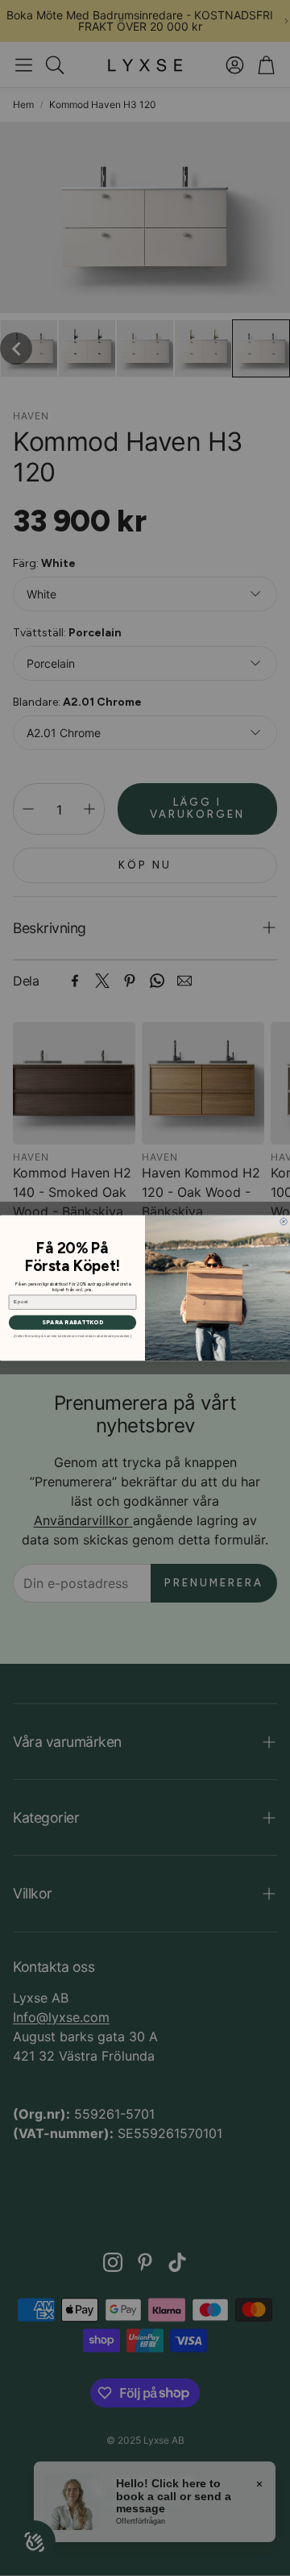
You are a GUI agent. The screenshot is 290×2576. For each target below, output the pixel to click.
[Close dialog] (284, 1221)
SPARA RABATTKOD (72, 1323)
